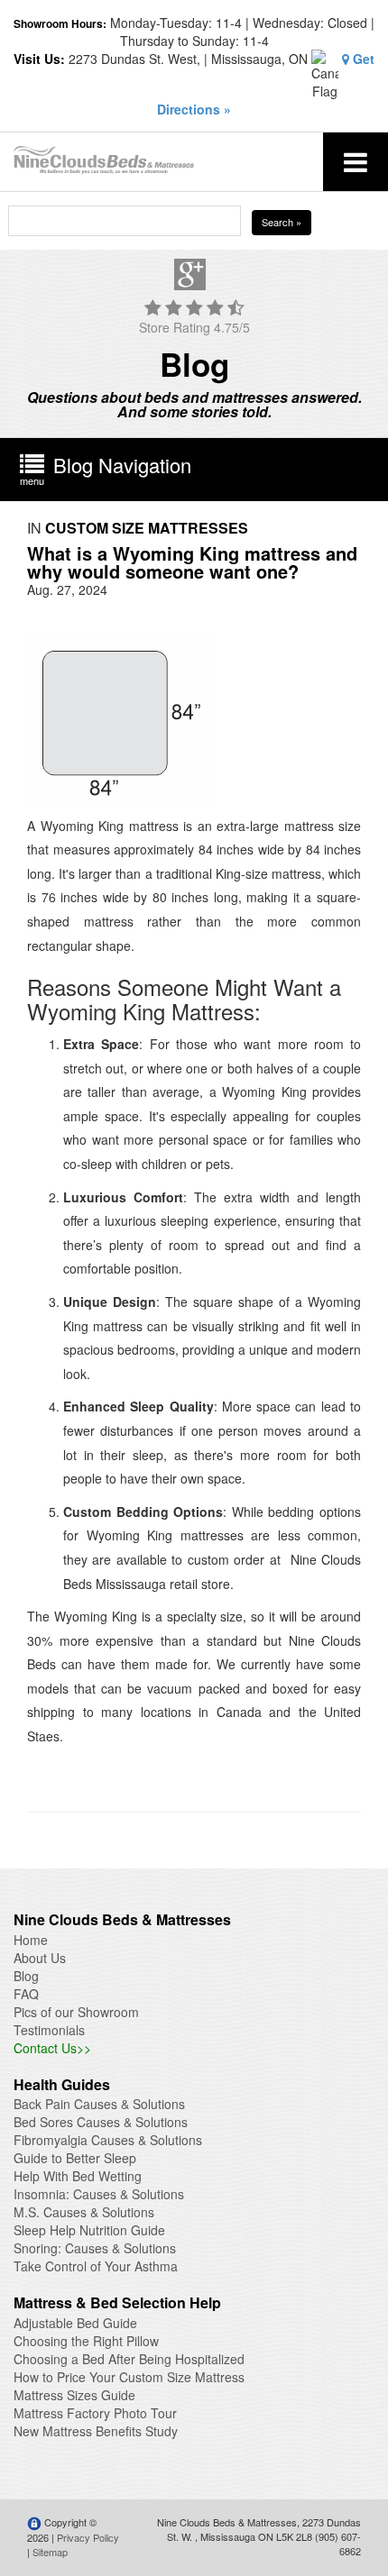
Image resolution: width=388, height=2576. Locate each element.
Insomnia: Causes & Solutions (99, 2194)
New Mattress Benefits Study (96, 2431)
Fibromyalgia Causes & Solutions (108, 2140)
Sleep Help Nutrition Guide (89, 2230)
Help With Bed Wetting (78, 2176)
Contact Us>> (52, 2048)
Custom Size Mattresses (147, 528)
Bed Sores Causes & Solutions (101, 2122)
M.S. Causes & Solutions (84, 2212)
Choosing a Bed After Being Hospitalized (129, 2359)
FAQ (26, 1994)
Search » (282, 222)
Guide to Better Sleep (75, 2158)
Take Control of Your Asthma (96, 2266)
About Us (40, 1958)
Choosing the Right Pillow (86, 2341)
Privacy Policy (88, 2537)
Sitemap (50, 2552)
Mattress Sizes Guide (74, 2395)
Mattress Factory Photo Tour (95, 2413)
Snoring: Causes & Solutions (95, 2248)
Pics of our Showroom (76, 2012)
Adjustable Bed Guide (75, 2323)
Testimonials (49, 2030)
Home (31, 1940)
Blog (26, 1976)
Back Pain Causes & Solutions (99, 2104)
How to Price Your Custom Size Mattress (129, 2377)
